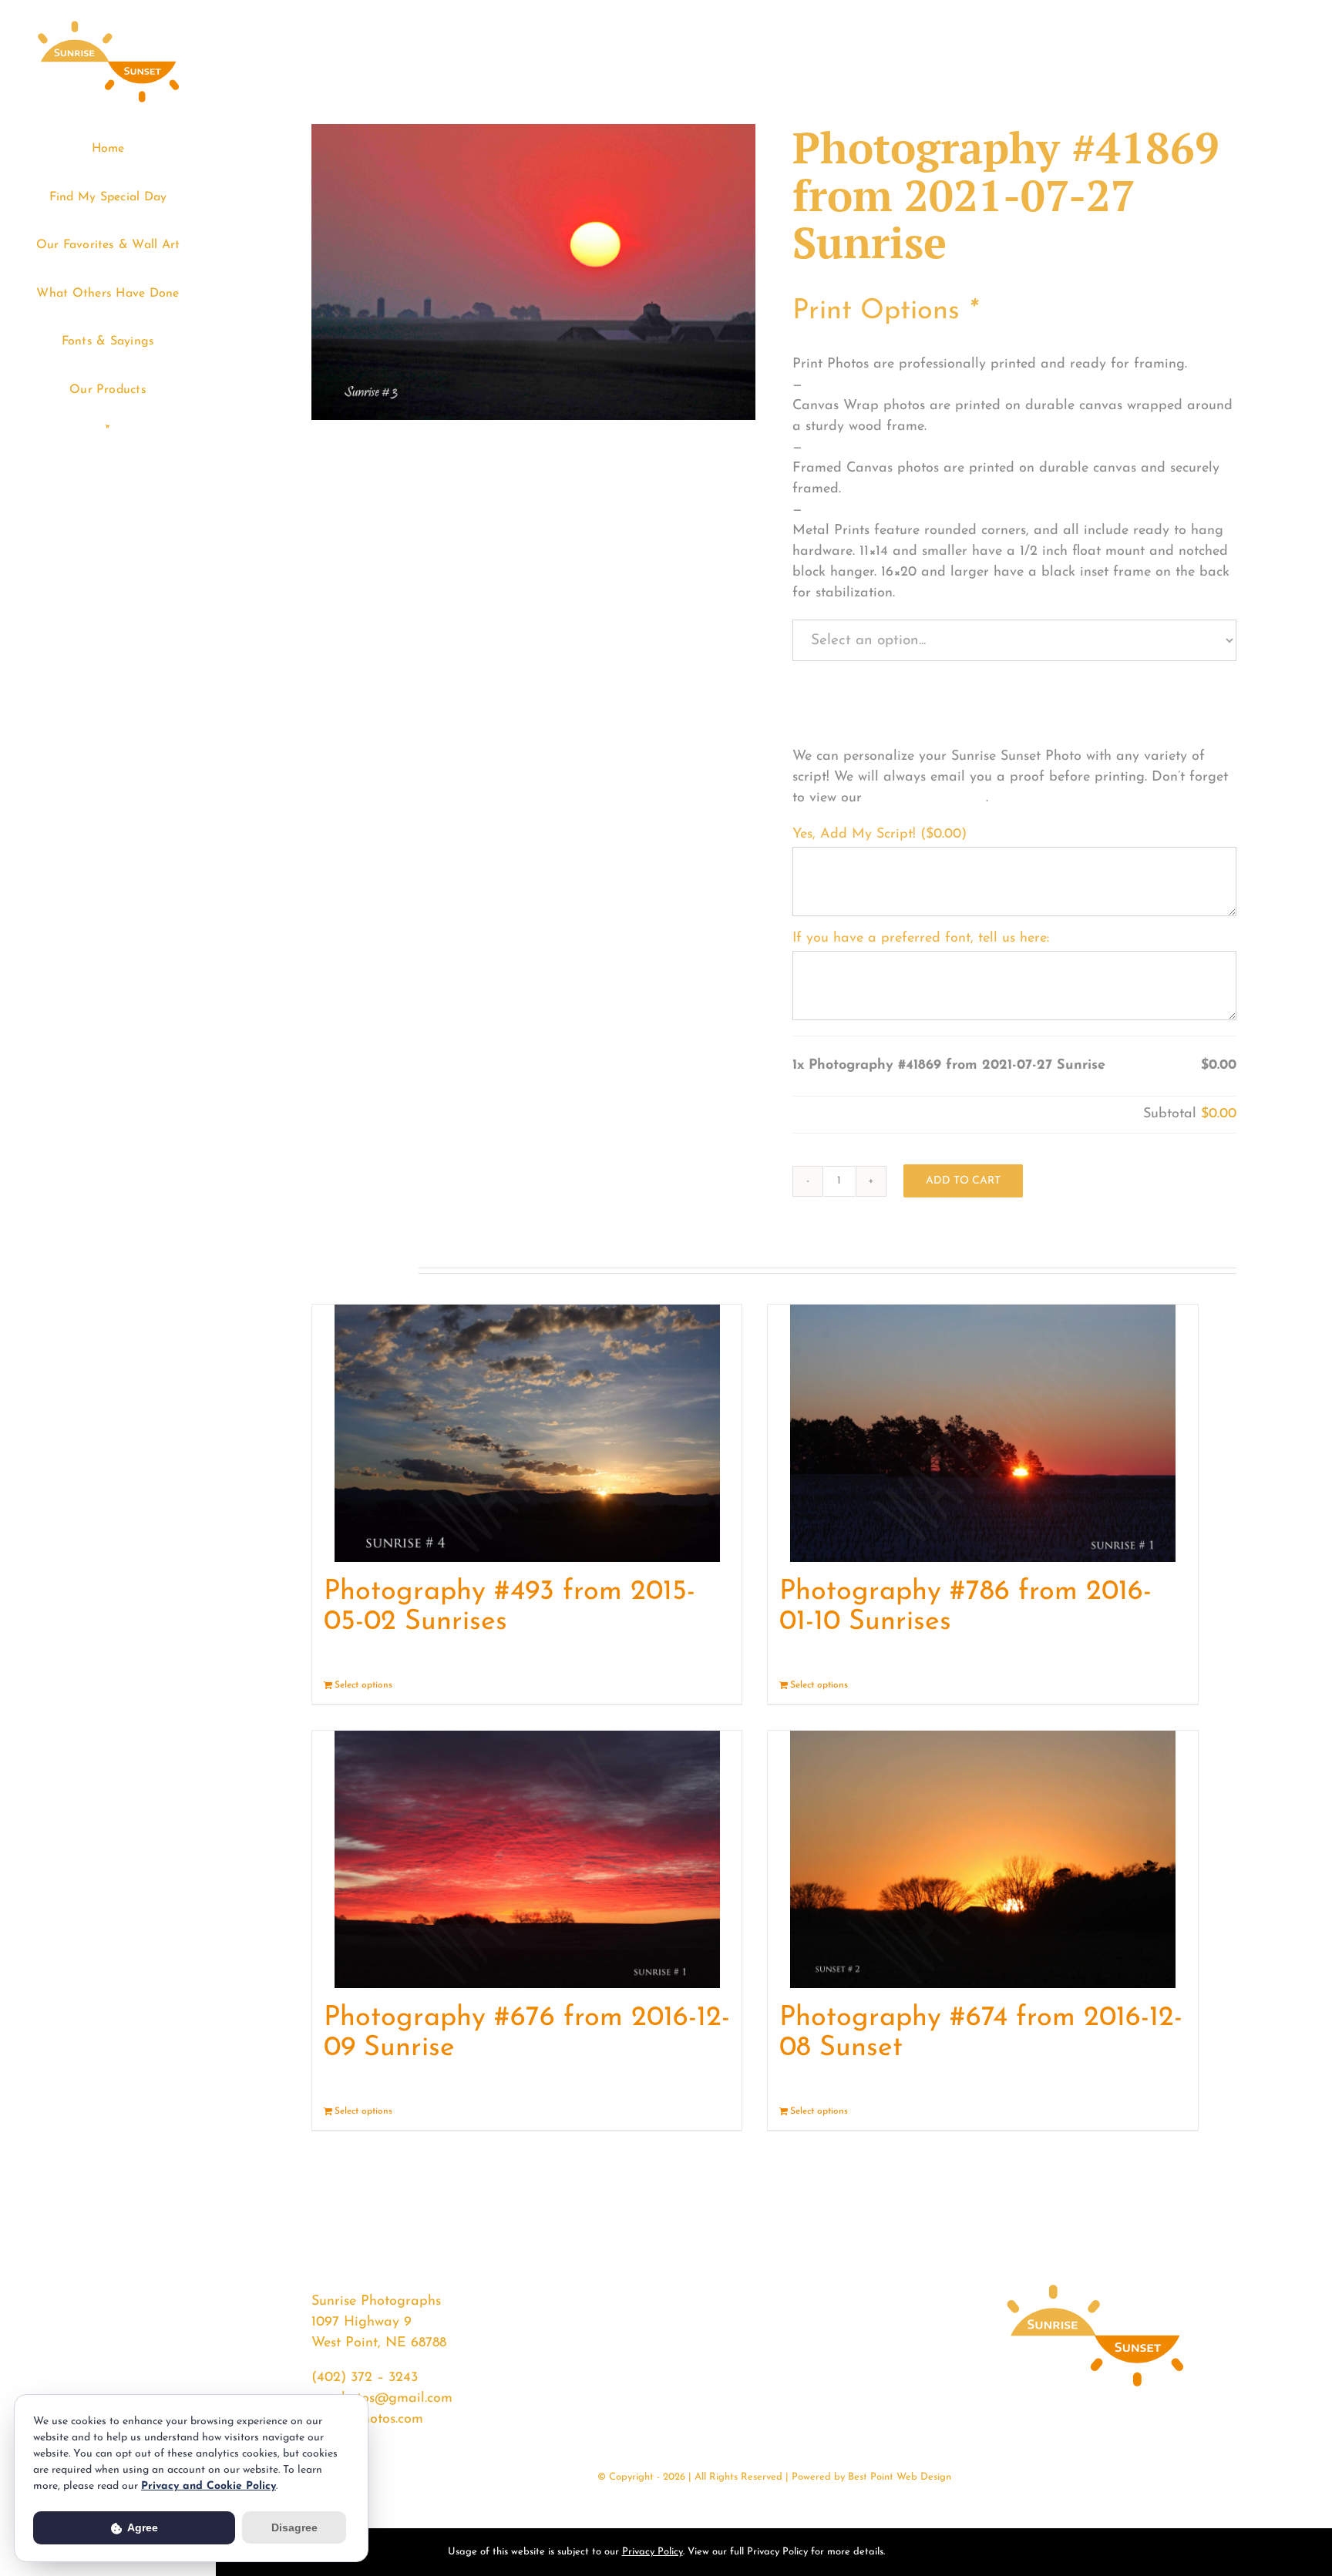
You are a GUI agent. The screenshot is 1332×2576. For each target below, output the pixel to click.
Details (716, 1685)
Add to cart (963, 1181)
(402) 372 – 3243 (365, 2378)
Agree (141, 2527)
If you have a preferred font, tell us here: (921, 939)
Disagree (294, 2527)
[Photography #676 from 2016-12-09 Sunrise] (527, 1859)
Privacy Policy (653, 2552)
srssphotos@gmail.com (382, 2399)
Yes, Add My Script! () (880, 835)
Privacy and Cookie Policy (209, 2486)
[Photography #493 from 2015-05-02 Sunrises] (527, 1433)
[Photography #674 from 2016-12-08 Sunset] (982, 1859)
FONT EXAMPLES (926, 798)
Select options (363, 1685)
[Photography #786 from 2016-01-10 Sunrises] (982, 1433)
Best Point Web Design (900, 2477)
